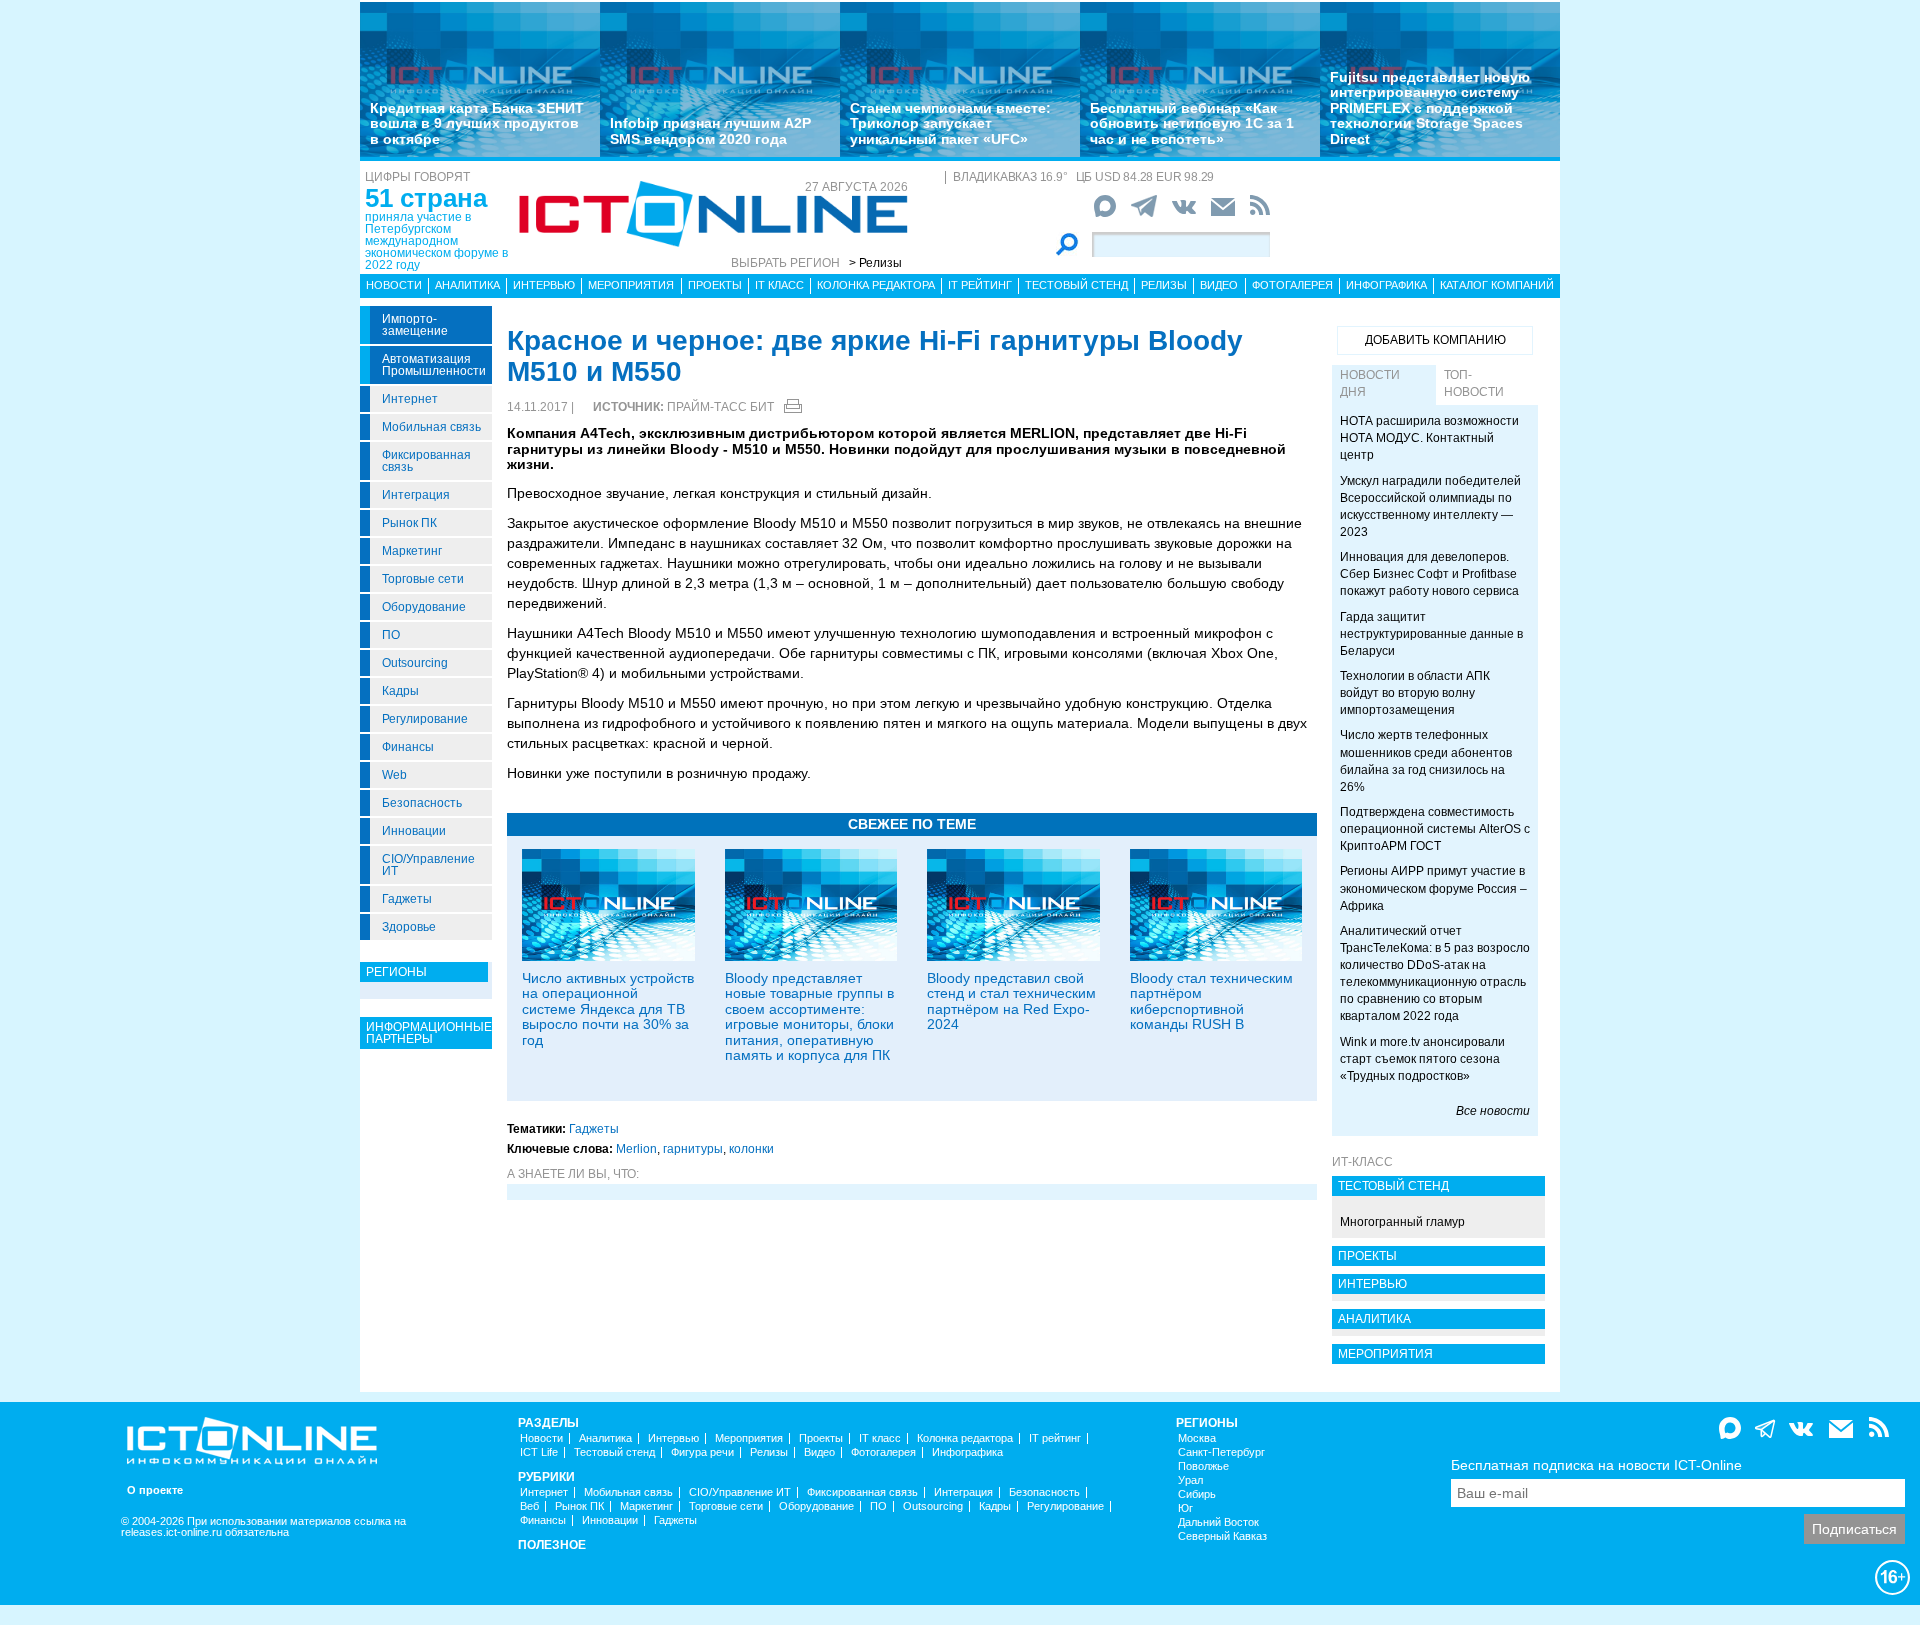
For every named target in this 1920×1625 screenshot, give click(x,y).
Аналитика (467, 285)
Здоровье (409, 927)
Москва (1197, 1438)
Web (394, 775)
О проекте (155, 1490)
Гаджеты (407, 899)
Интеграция (416, 495)
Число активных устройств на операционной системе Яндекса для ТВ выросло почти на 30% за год (608, 1009)
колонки (751, 1149)
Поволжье (1203, 1466)
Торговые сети (423, 579)
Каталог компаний (1497, 285)
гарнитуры (693, 1149)
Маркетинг (412, 551)
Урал (1190, 1480)
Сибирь (1197, 1494)
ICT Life (539, 1452)
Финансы (408, 747)
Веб (529, 1506)
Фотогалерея (1292, 285)
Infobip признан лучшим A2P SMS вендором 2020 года (710, 130)
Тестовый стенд (1076, 285)
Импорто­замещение (415, 325)
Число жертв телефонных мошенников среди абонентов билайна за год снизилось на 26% (1426, 760)
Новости (394, 285)
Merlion (636, 1149)
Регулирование (425, 719)
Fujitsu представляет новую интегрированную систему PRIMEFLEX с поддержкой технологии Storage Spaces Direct (1430, 108)
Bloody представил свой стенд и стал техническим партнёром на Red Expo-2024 (1011, 1001)
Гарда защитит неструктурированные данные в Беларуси (1431, 634)
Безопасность (422, 803)
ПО (391, 635)
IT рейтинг (980, 285)
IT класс (779, 285)
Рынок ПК (409, 523)
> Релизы (875, 263)
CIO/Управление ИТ (428, 865)
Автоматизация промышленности (434, 365)
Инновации (414, 831)
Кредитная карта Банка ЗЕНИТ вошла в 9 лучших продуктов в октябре (477, 123)
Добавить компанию (1435, 340)
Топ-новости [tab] (1474, 383)
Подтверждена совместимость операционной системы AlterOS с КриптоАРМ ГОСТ (1435, 829)
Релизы (1164, 285)
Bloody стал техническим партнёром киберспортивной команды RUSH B (1211, 1001)
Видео (1219, 285)
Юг (1185, 1508)
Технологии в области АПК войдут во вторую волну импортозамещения (1415, 693)
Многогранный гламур (1402, 1222)
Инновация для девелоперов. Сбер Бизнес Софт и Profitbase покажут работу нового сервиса (1429, 574)
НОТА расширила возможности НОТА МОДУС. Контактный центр (1429, 438)
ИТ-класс (1362, 1162)
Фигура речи (702, 1452)
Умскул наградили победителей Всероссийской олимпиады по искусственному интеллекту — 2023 (1430, 506)
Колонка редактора (876, 285)
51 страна (426, 198)
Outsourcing (415, 663)
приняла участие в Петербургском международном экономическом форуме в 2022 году (436, 241)
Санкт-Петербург (1221, 1452)
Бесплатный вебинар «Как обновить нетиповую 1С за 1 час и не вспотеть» (1192, 123)
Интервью (544, 285)
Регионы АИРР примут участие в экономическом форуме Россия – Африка (1433, 888)
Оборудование (424, 607)
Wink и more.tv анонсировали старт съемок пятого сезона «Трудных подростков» (1422, 1059)
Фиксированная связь (426, 461)
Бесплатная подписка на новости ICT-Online (1596, 1465)
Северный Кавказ (1222, 1536)
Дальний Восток (1218, 1522)
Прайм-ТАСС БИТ (720, 407)
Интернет (410, 399)
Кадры (400, 691)
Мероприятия (631, 285)
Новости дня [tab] (1370, 383)
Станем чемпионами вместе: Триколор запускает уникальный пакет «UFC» (950, 123)
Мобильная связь (431, 427)
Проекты (715, 285)
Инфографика (1386, 285)
